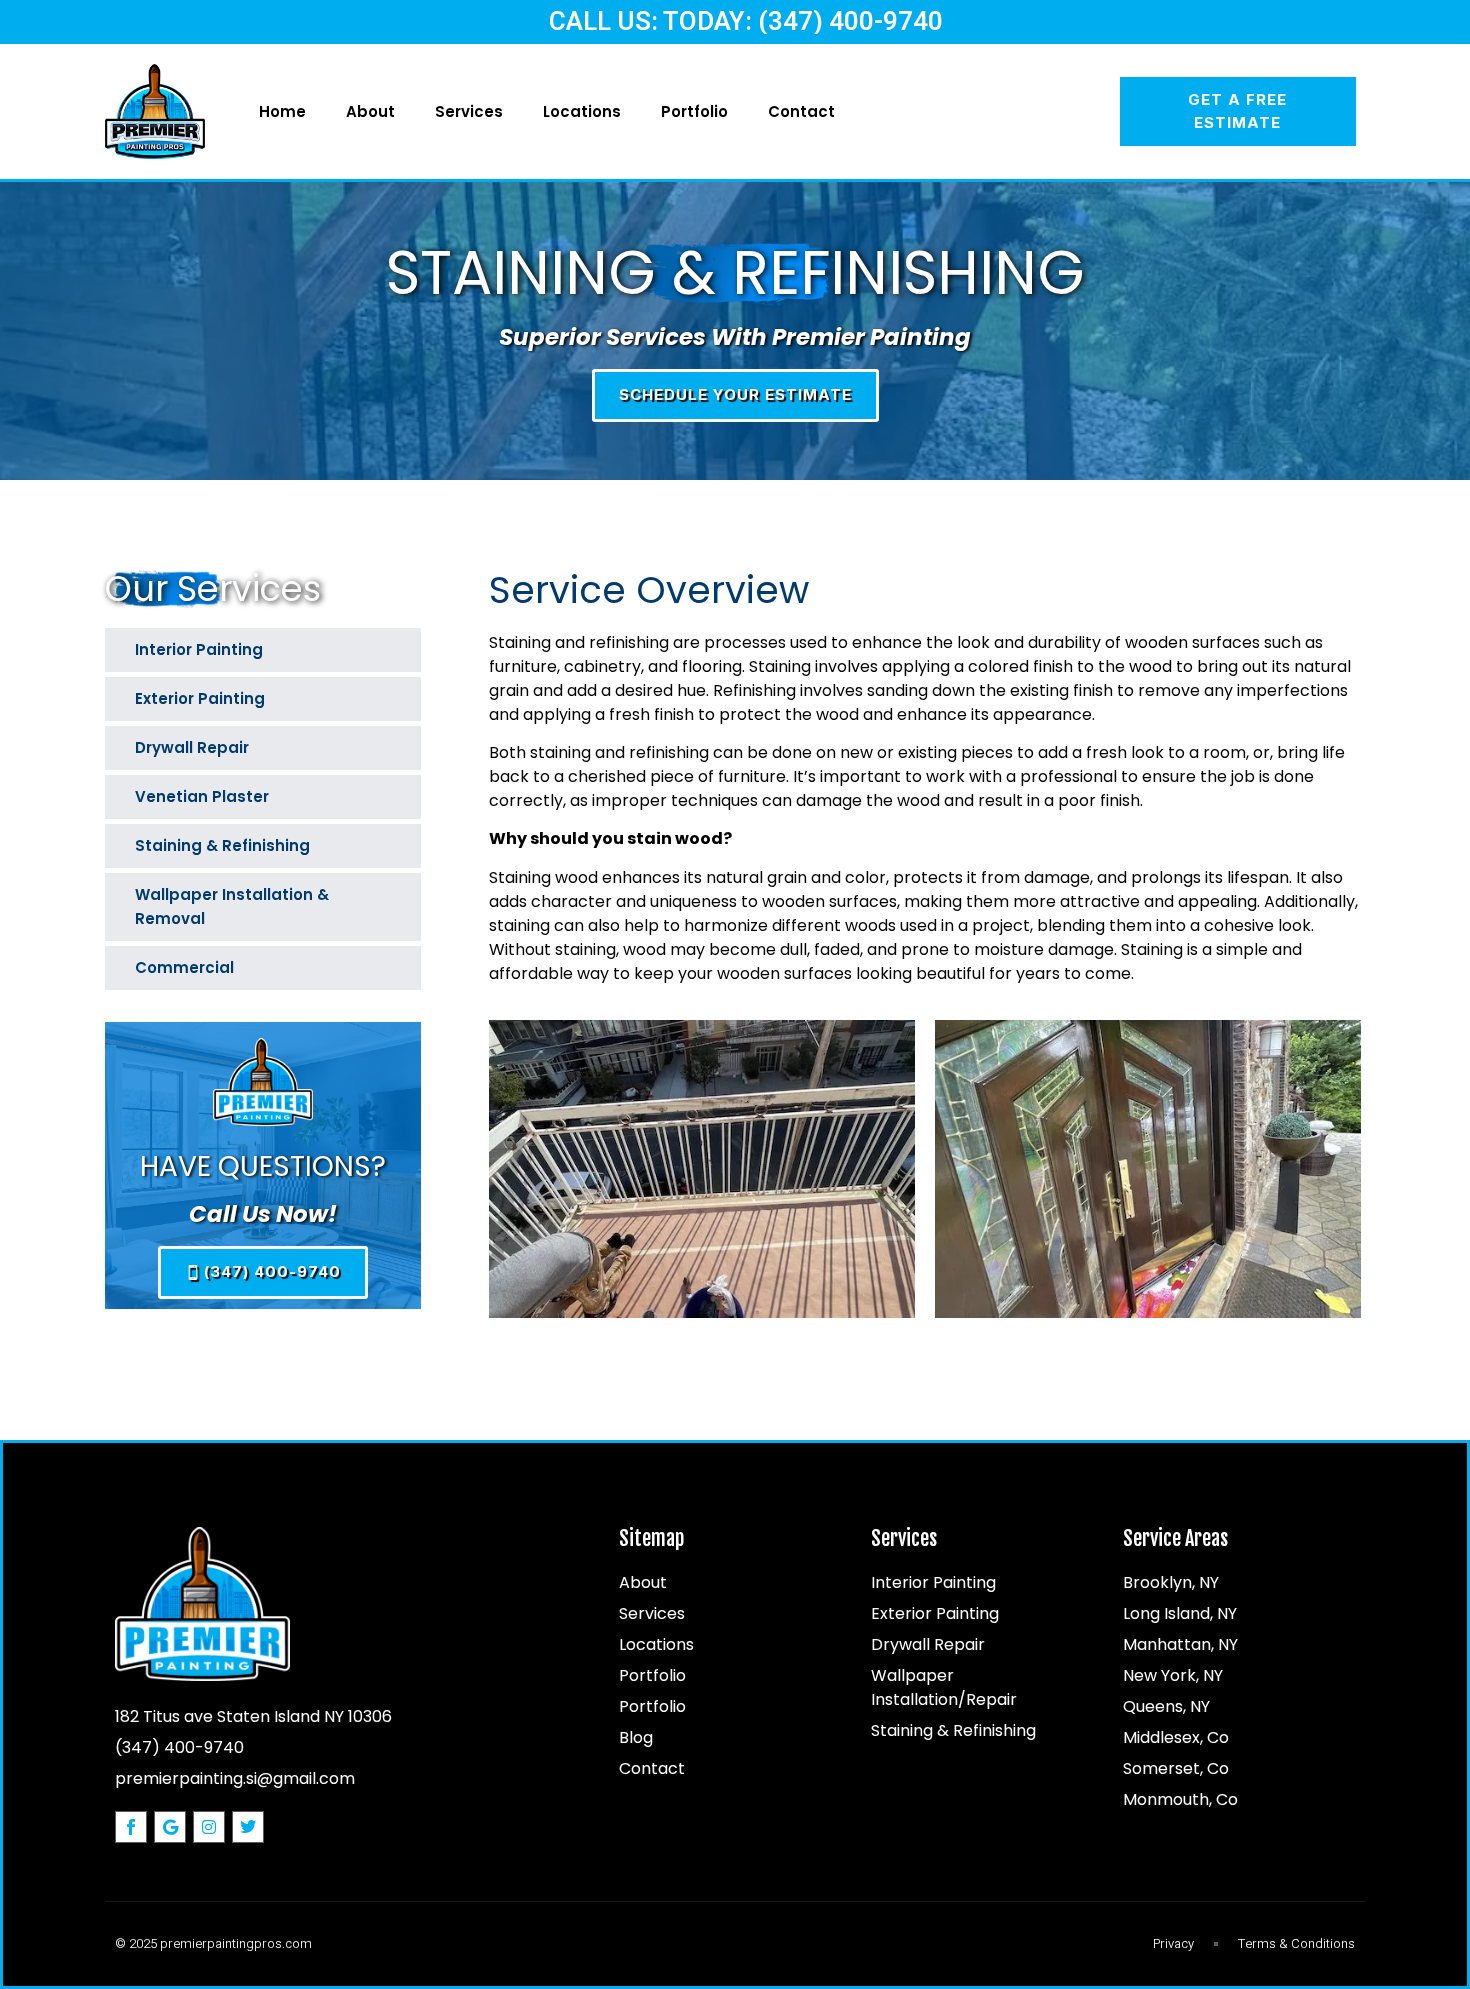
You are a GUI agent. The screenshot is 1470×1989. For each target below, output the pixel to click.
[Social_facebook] (131, 1827)
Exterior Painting (200, 698)
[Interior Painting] (391, 648)
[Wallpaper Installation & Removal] (391, 893)
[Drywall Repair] (391, 746)
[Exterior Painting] (391, 697)
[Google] (170, 1827)
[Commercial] (391, 966)
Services (469, 111)
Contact (801, 111)
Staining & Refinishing (222, 845)
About (370, 111)
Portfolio (694, 111)
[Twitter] (248, 1827)
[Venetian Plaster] (391, 795)
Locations (582, 111)
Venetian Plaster (202, 796)
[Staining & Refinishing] (391, 844)
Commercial (184, 967)
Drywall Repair (192, 747)
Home (282, 111)
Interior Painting (199, 649)
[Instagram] (209, 1827)
